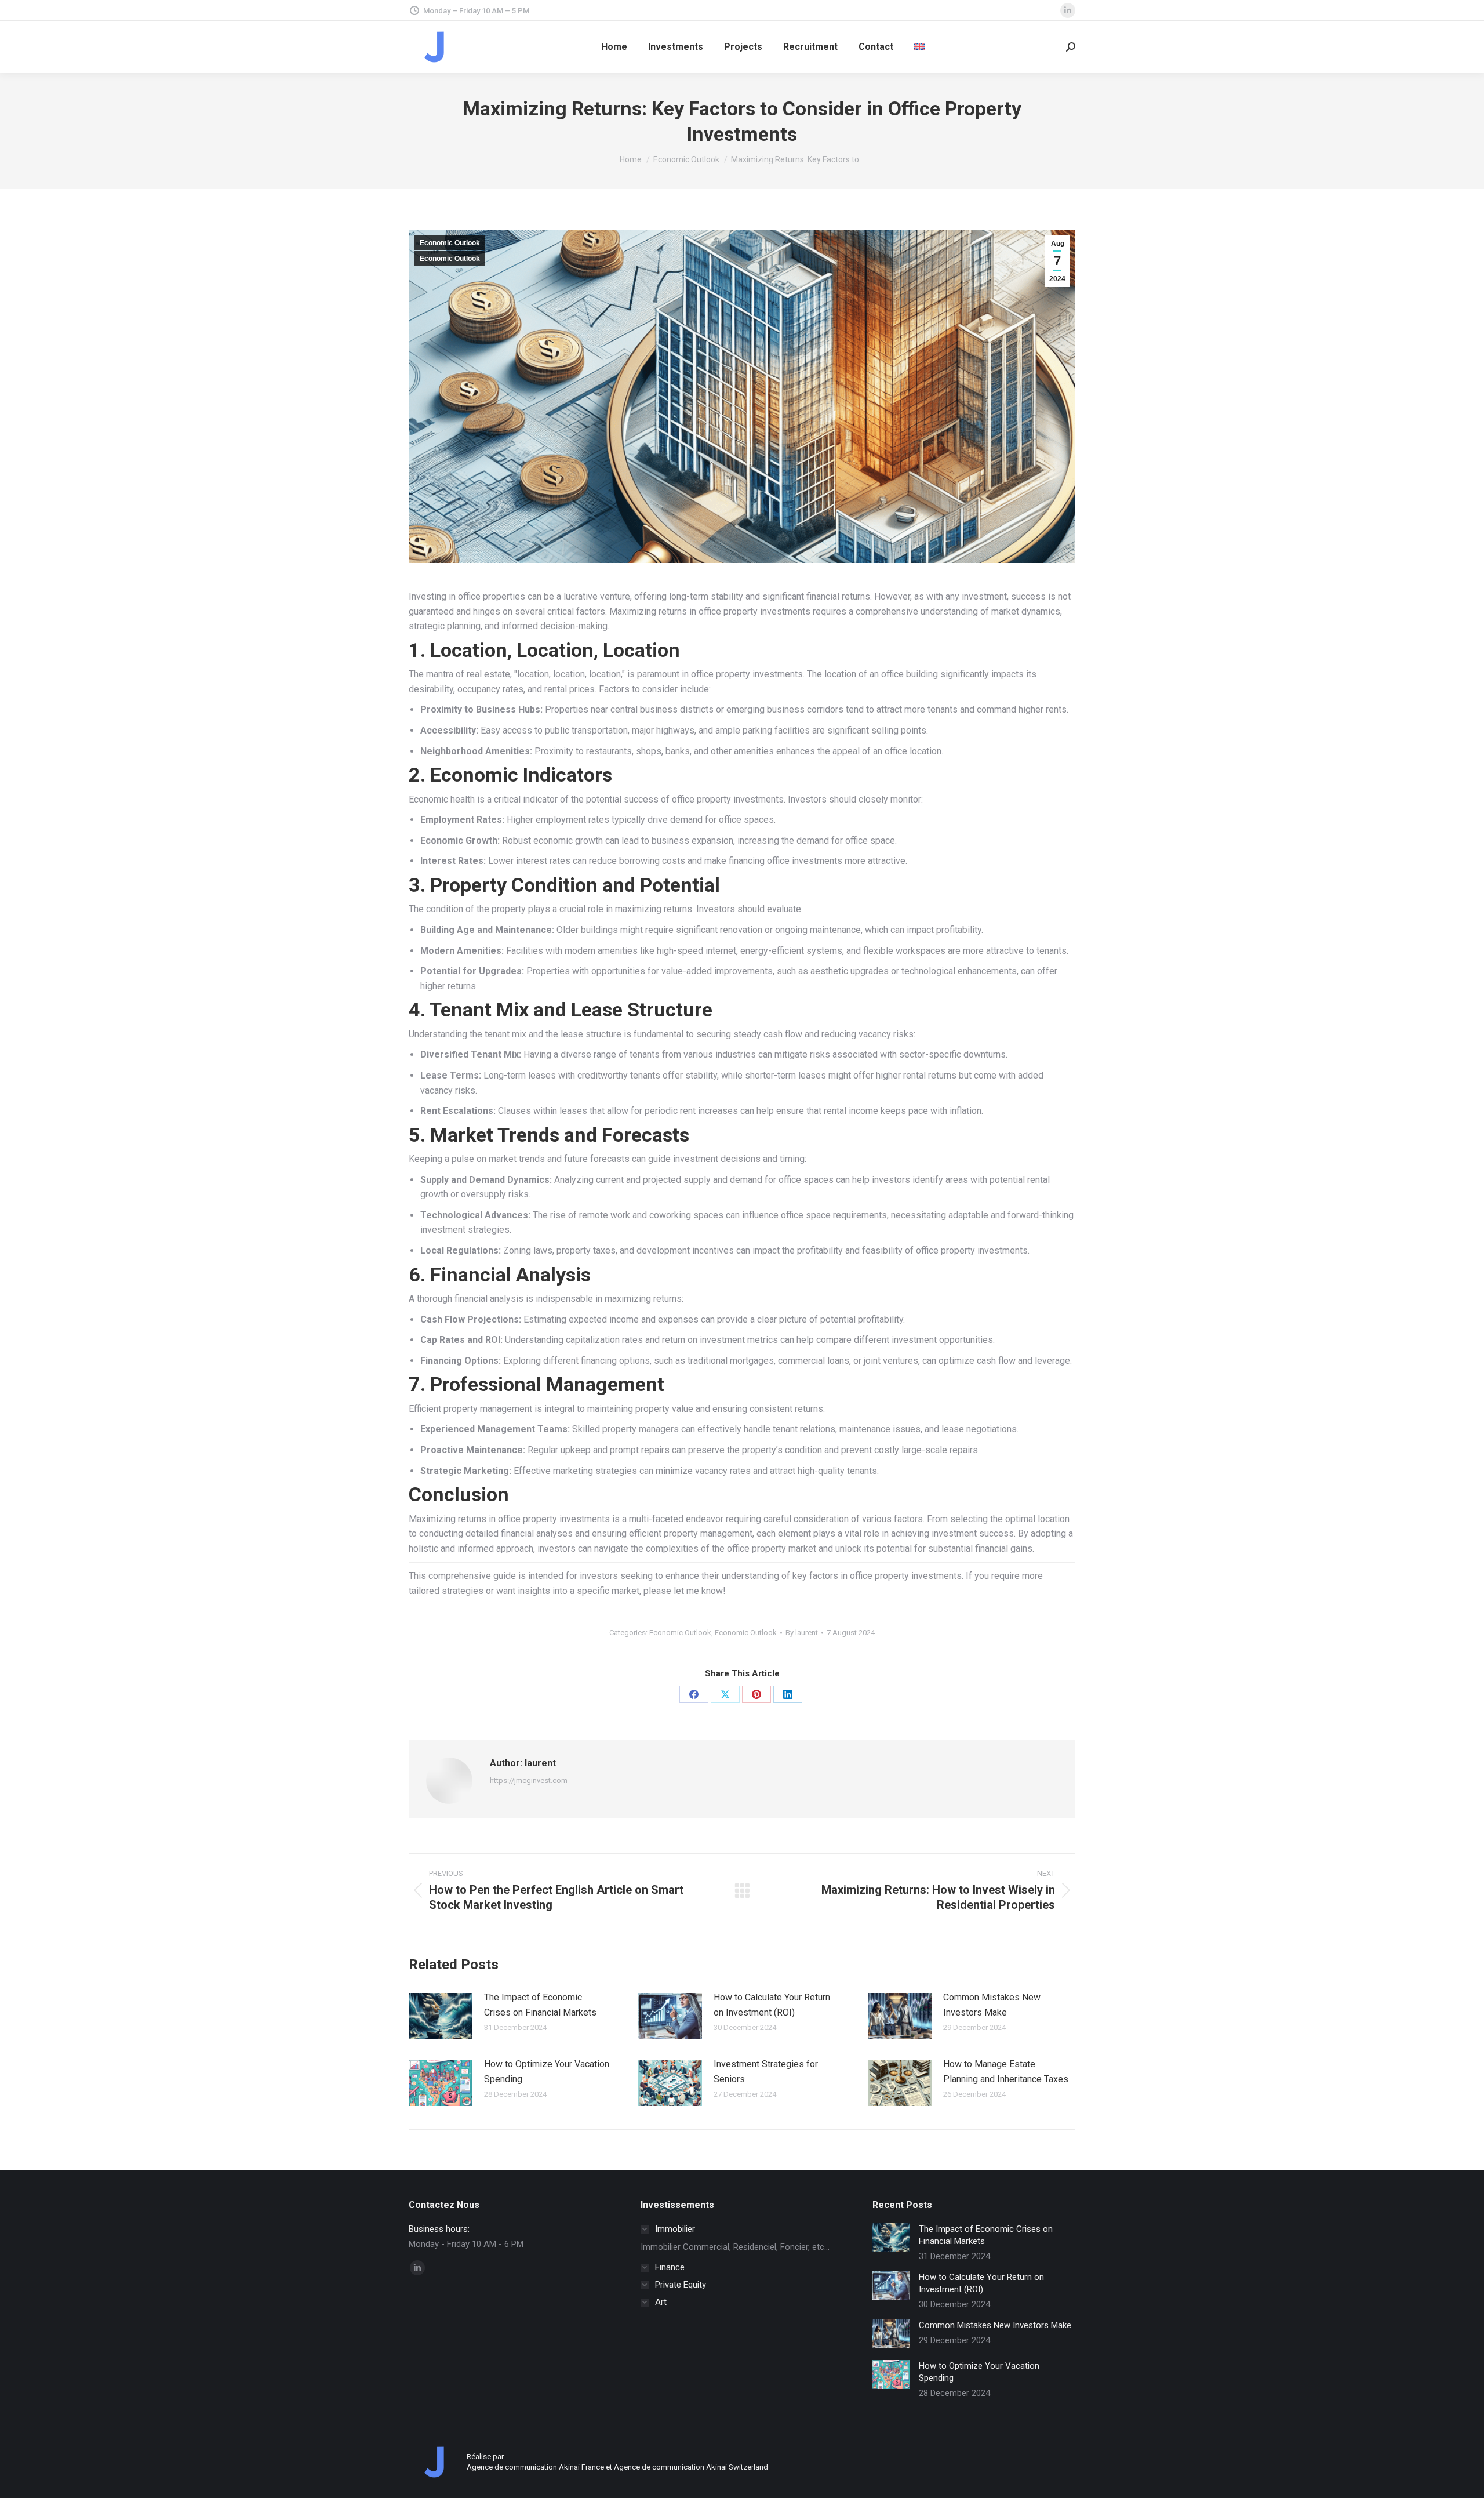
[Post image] (441, 2016)
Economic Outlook (450, 243)
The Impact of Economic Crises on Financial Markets (540, 2005)
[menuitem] (919, 47)
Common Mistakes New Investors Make (992, 2005)
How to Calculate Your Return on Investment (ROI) (772, 2005)
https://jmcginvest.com (529, 1780)
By (802, 1633)
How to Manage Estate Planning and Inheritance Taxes (1006, 2072)
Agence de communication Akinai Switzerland (691, 2467)
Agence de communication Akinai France (536, 2467)
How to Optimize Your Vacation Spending (547, 2072)
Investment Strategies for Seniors (766, 2072)
